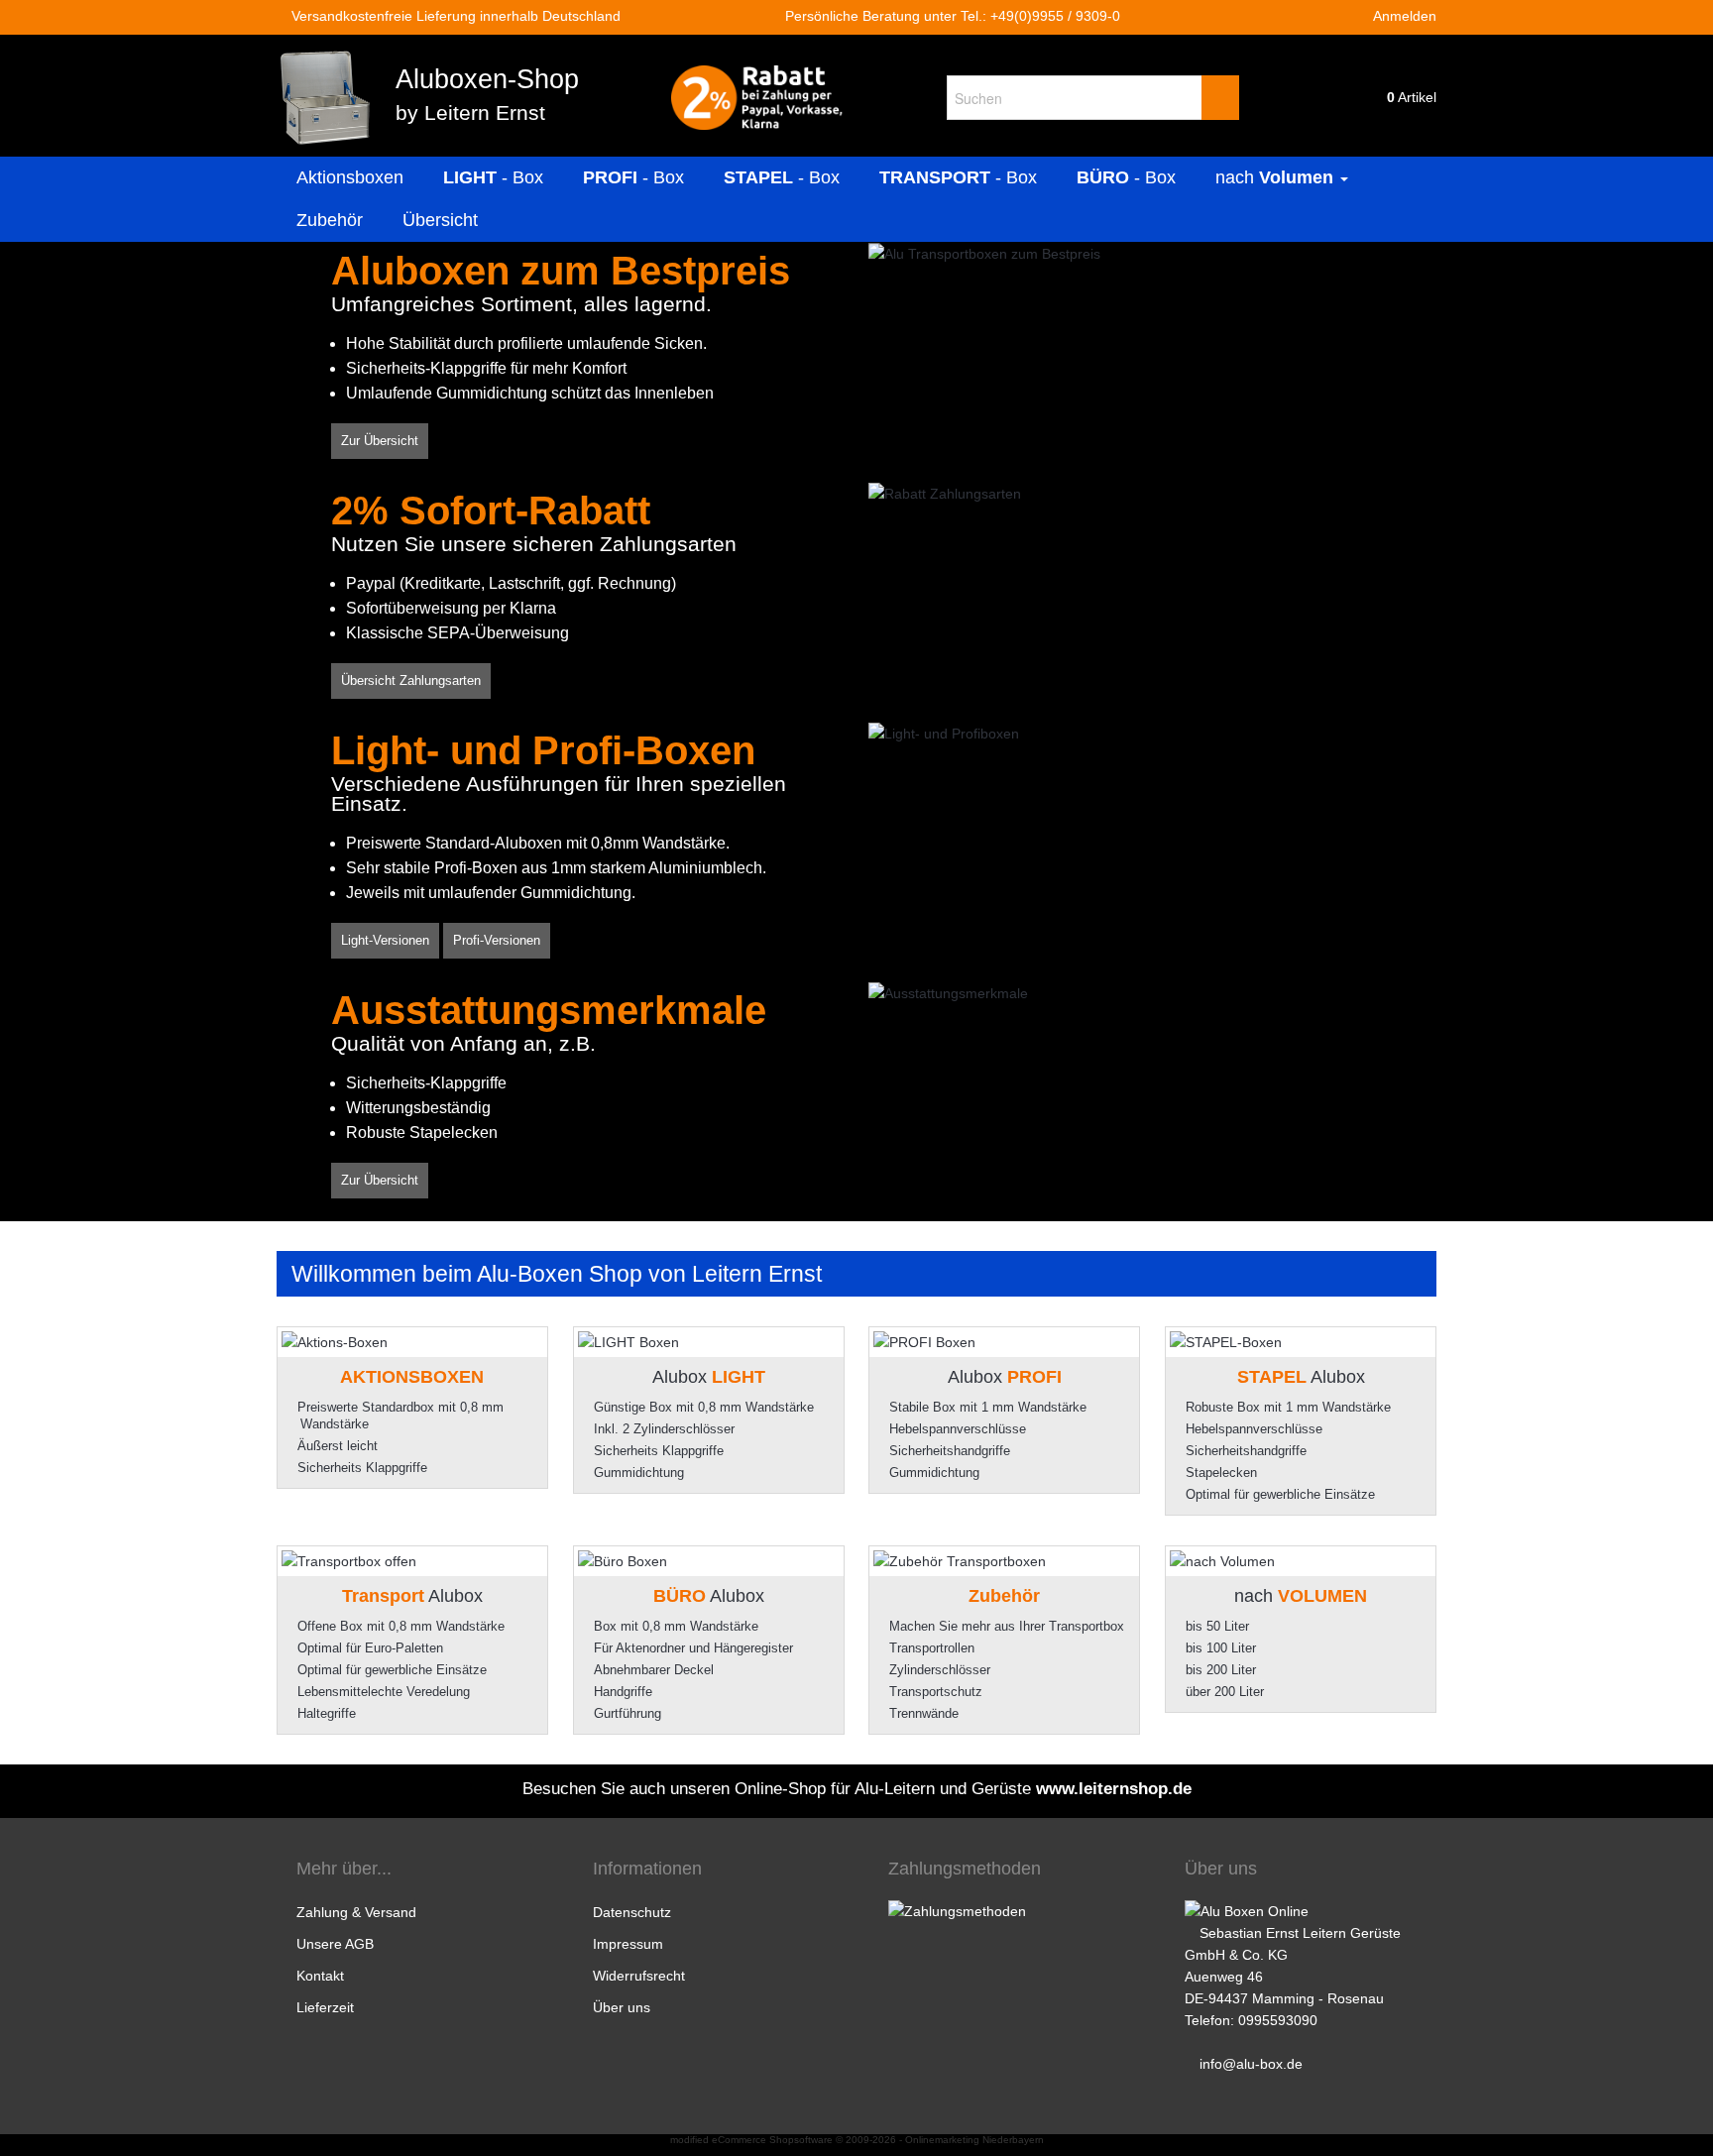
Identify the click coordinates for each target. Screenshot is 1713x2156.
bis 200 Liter (1221, 1670)
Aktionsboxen (350, 177)
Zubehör (330, 220)
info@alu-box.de (1251, 2064)
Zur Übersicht (380, 441)
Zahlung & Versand (356, 1912)
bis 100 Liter (1221, 1648)
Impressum (628, 1944)
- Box (493, 177)
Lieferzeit (325, 2007)
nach (1274, 177)
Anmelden (1403, 16)
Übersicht (440, 220)
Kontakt (320, 1976)
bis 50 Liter (1217, 1626)
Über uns (622, 2007)
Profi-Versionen (497, 940)
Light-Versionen (385, 940)
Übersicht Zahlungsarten (411, 681)
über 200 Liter (1225, 1692)
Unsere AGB (335, 1944)
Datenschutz (632, 1912)
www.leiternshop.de (1114, 1789)
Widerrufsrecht (639, 1976)
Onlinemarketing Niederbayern (974, 2140)
